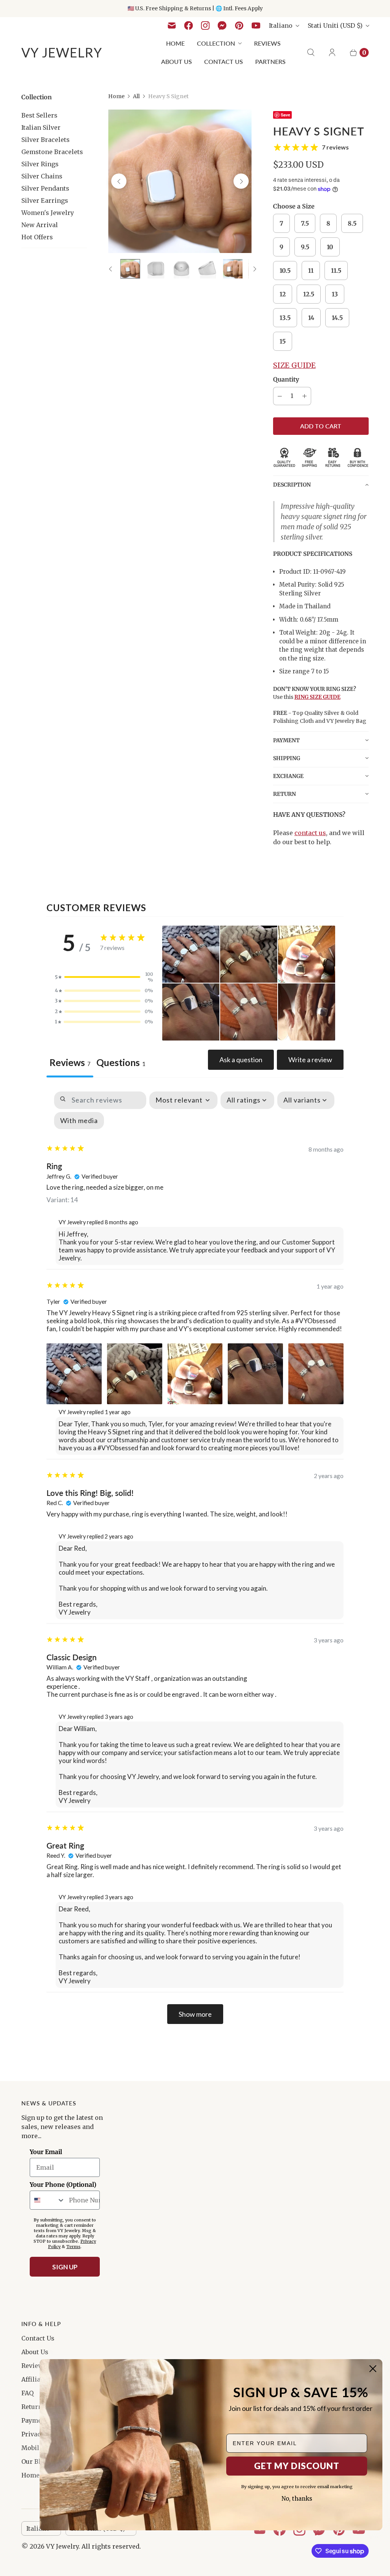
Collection (216, 43)
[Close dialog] (373, 2369)
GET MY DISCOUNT (297, 2466)
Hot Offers (37, 237)
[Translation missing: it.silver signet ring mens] (130, 269)
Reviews (267, 43)
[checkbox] (79, 1121)
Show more (195, 2014)
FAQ (27, 2393)
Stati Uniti (335, 25)
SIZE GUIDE (294, 365)
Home (175, 43)
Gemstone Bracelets (52, 152)
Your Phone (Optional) (63, 2185)
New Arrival (40, 225)
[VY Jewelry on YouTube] (256, 25)
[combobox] (48, 2200)
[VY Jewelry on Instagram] (205, 25)
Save (285, 115)
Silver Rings (40, 164)
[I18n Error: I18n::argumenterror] (181, 269)
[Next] (241, 181)
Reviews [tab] (70, 1062)
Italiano (281, 25)
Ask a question (241, 1060)
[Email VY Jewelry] (172, 25)
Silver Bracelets (46, 140)
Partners (270, 61)
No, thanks (297, 2499)
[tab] (121, 1064)
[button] (321, 484)
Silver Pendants (45, 188)
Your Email (46, 2152)
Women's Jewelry (48, 213)
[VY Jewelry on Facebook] (189, 25)
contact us (310, 833)
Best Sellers (39, 115)
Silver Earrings (45, 200)
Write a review (310, 1060)
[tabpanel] (195, 1558)
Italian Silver (41, 127)
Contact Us (224, 61)
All (136, 96)
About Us (177, 61)
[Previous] (119, 181)
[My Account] (332, 53)
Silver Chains (42, 176)
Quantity (286, 379)
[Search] (311, 53)
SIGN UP (65, 2267)
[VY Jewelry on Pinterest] (239, 25)
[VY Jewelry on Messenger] (222, 25)
